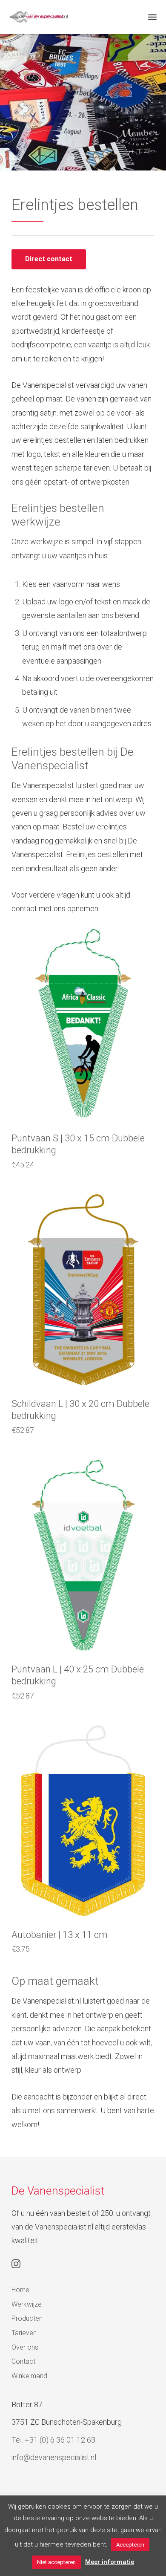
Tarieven (24, 2333)
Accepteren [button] (130, 2545)
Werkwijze (27, 2304)
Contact (23, 2361)
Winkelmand (29, 2376)
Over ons (25, 2347)
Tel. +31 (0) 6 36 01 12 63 (53, 2440)
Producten (27, 2318)
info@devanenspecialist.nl (54, 2457)
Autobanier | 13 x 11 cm (60, 1935)
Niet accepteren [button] (56, 2562)
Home (20, 2290)
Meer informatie (110, 2562)
